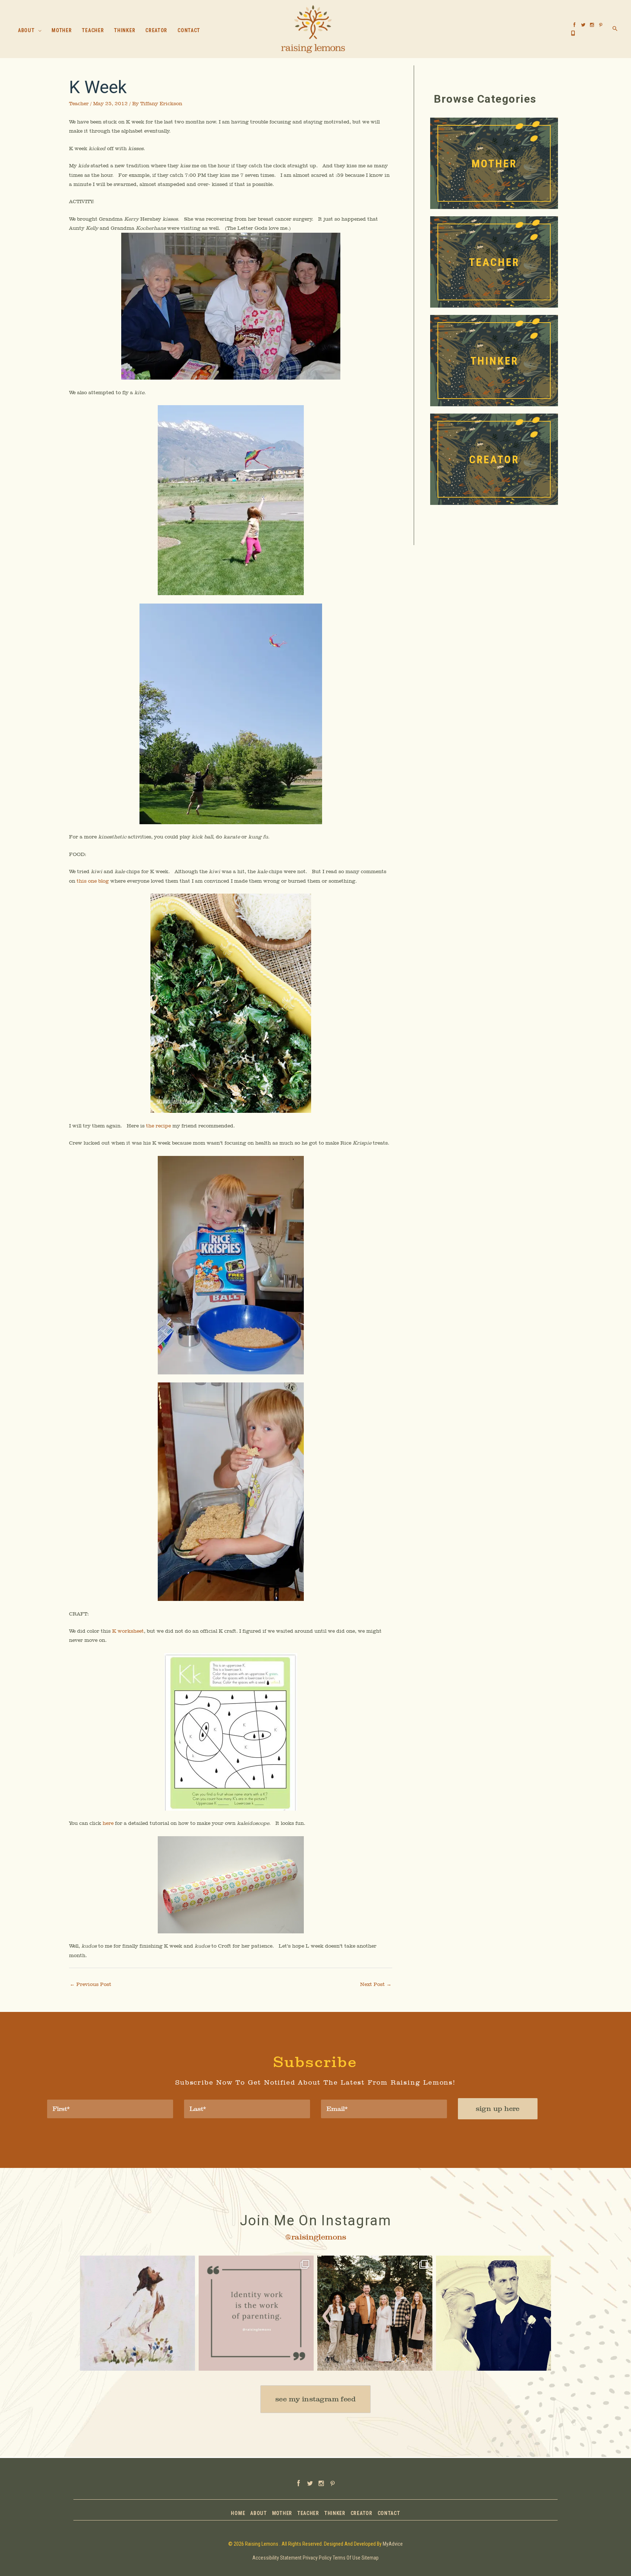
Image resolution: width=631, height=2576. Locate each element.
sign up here (498, 2109)
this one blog (93, 881)
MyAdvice (393, 2544)
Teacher (79, 103)
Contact (389, 2513)
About (259, 2513)
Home (238, 2513)
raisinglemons (136, 2263)
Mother (282, 2513)
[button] (38, 31)
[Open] (137, 2313)
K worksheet (128, 1631)
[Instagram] (186, 2362)
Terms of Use (347, 2558)
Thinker (335, 2513)
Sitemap (370, 2558)
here (108, 1823)
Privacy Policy (317, 2558)
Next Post (376, 1984)
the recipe (158, 1126)
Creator (362, 2513)
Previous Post (91, 1984)
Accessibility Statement (277, 2558)
